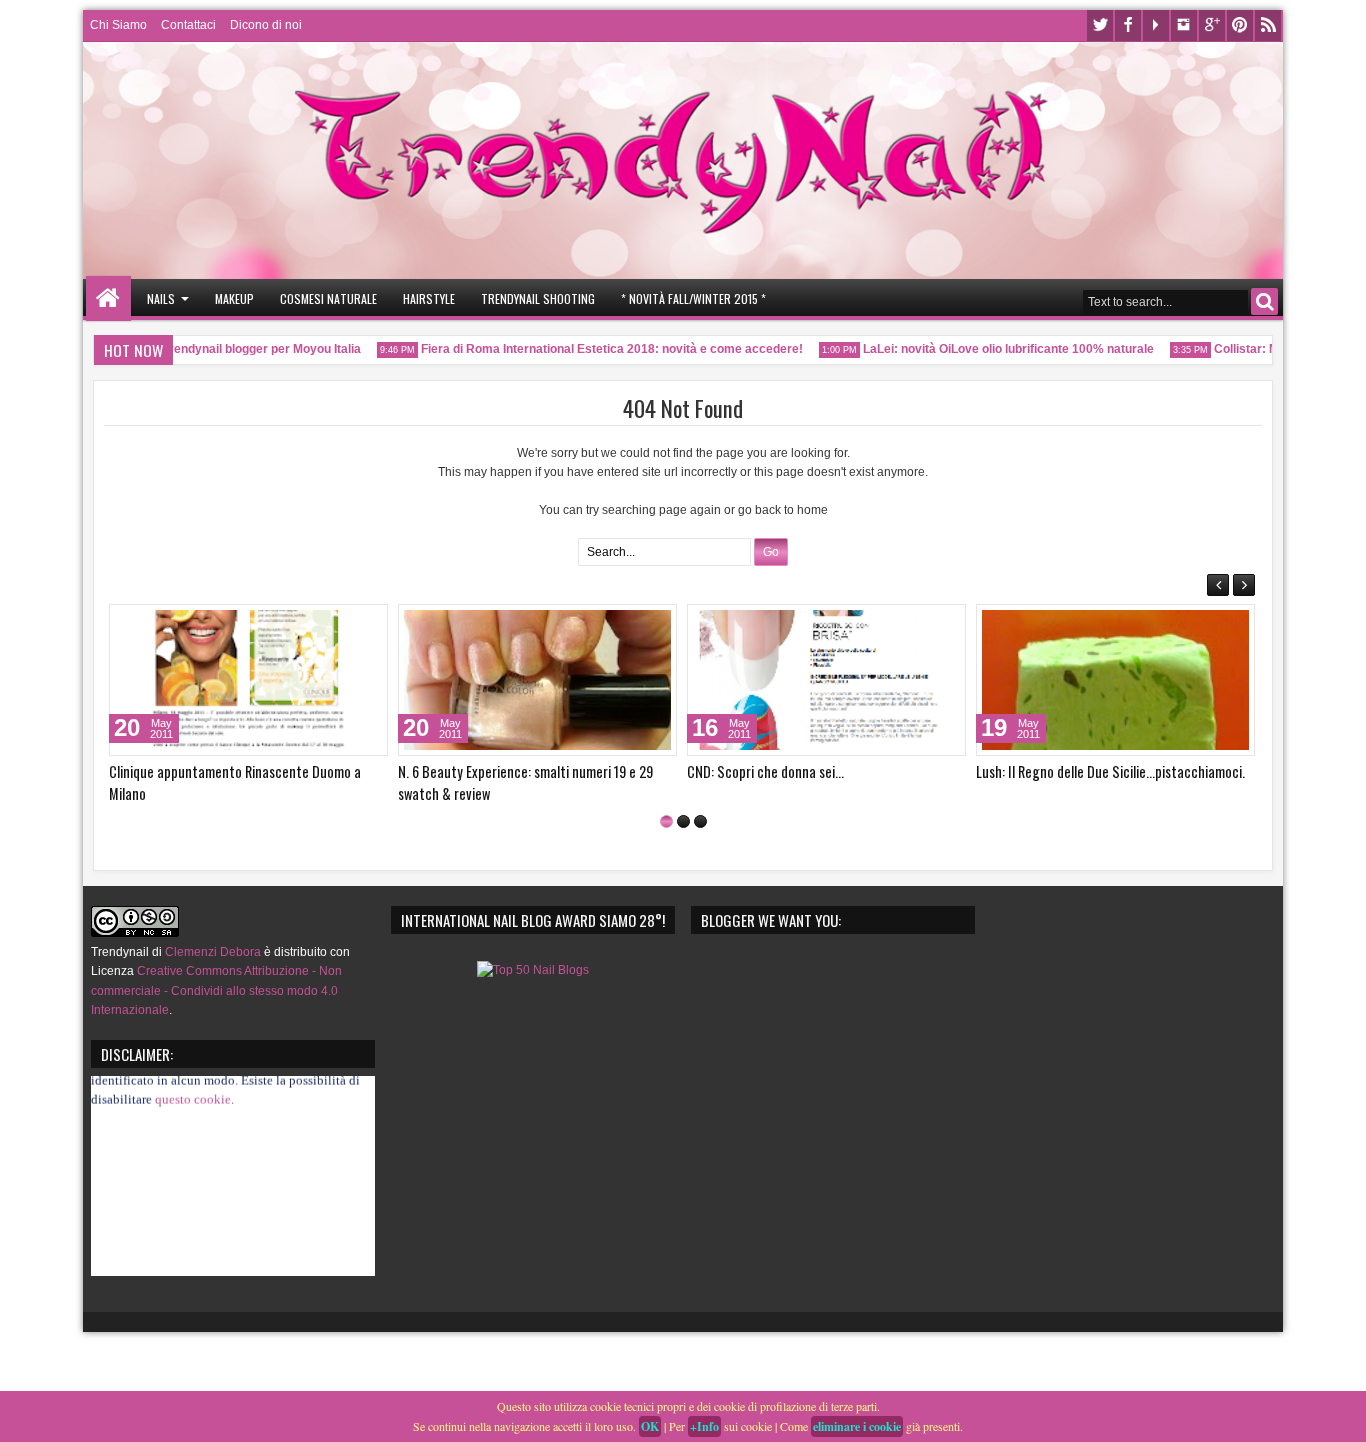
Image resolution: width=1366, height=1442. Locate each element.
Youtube (1156, 25)
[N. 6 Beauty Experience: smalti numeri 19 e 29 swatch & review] (537, 680)
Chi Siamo (118, 25)
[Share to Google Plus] (366, 624)
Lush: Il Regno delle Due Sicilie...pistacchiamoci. (1110, 771)
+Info (704, 1426)
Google (1212, 25)
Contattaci (188, 25)
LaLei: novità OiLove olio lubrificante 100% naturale (991, 349)
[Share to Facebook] (322, 624)
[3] (700, 821)
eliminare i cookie (857, 1426)
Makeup (234, 298)
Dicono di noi (266, 25)
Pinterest (1240, 25)
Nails (161, 298)
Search (1264, 301)
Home (108, 298)
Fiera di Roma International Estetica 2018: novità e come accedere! (595, 349)
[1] (666, 821)
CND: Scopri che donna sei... (765, 771)
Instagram (1184, 25)
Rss (1268, 25)
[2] (683, 821)
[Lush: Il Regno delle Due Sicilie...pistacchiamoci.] (1115, 680)
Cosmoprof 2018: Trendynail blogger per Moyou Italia (194, 349)
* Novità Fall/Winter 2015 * (693, 298)
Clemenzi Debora (211, 952)
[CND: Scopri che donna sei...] (826, 680)
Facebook (1128, 25)
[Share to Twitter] (344, 624)
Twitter (1100, 25)
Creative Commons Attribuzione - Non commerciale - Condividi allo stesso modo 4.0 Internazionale (216, 990)
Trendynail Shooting (538, 298)
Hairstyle (429, 298)
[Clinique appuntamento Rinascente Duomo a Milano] (248, 680)
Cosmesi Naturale (328, 298)
